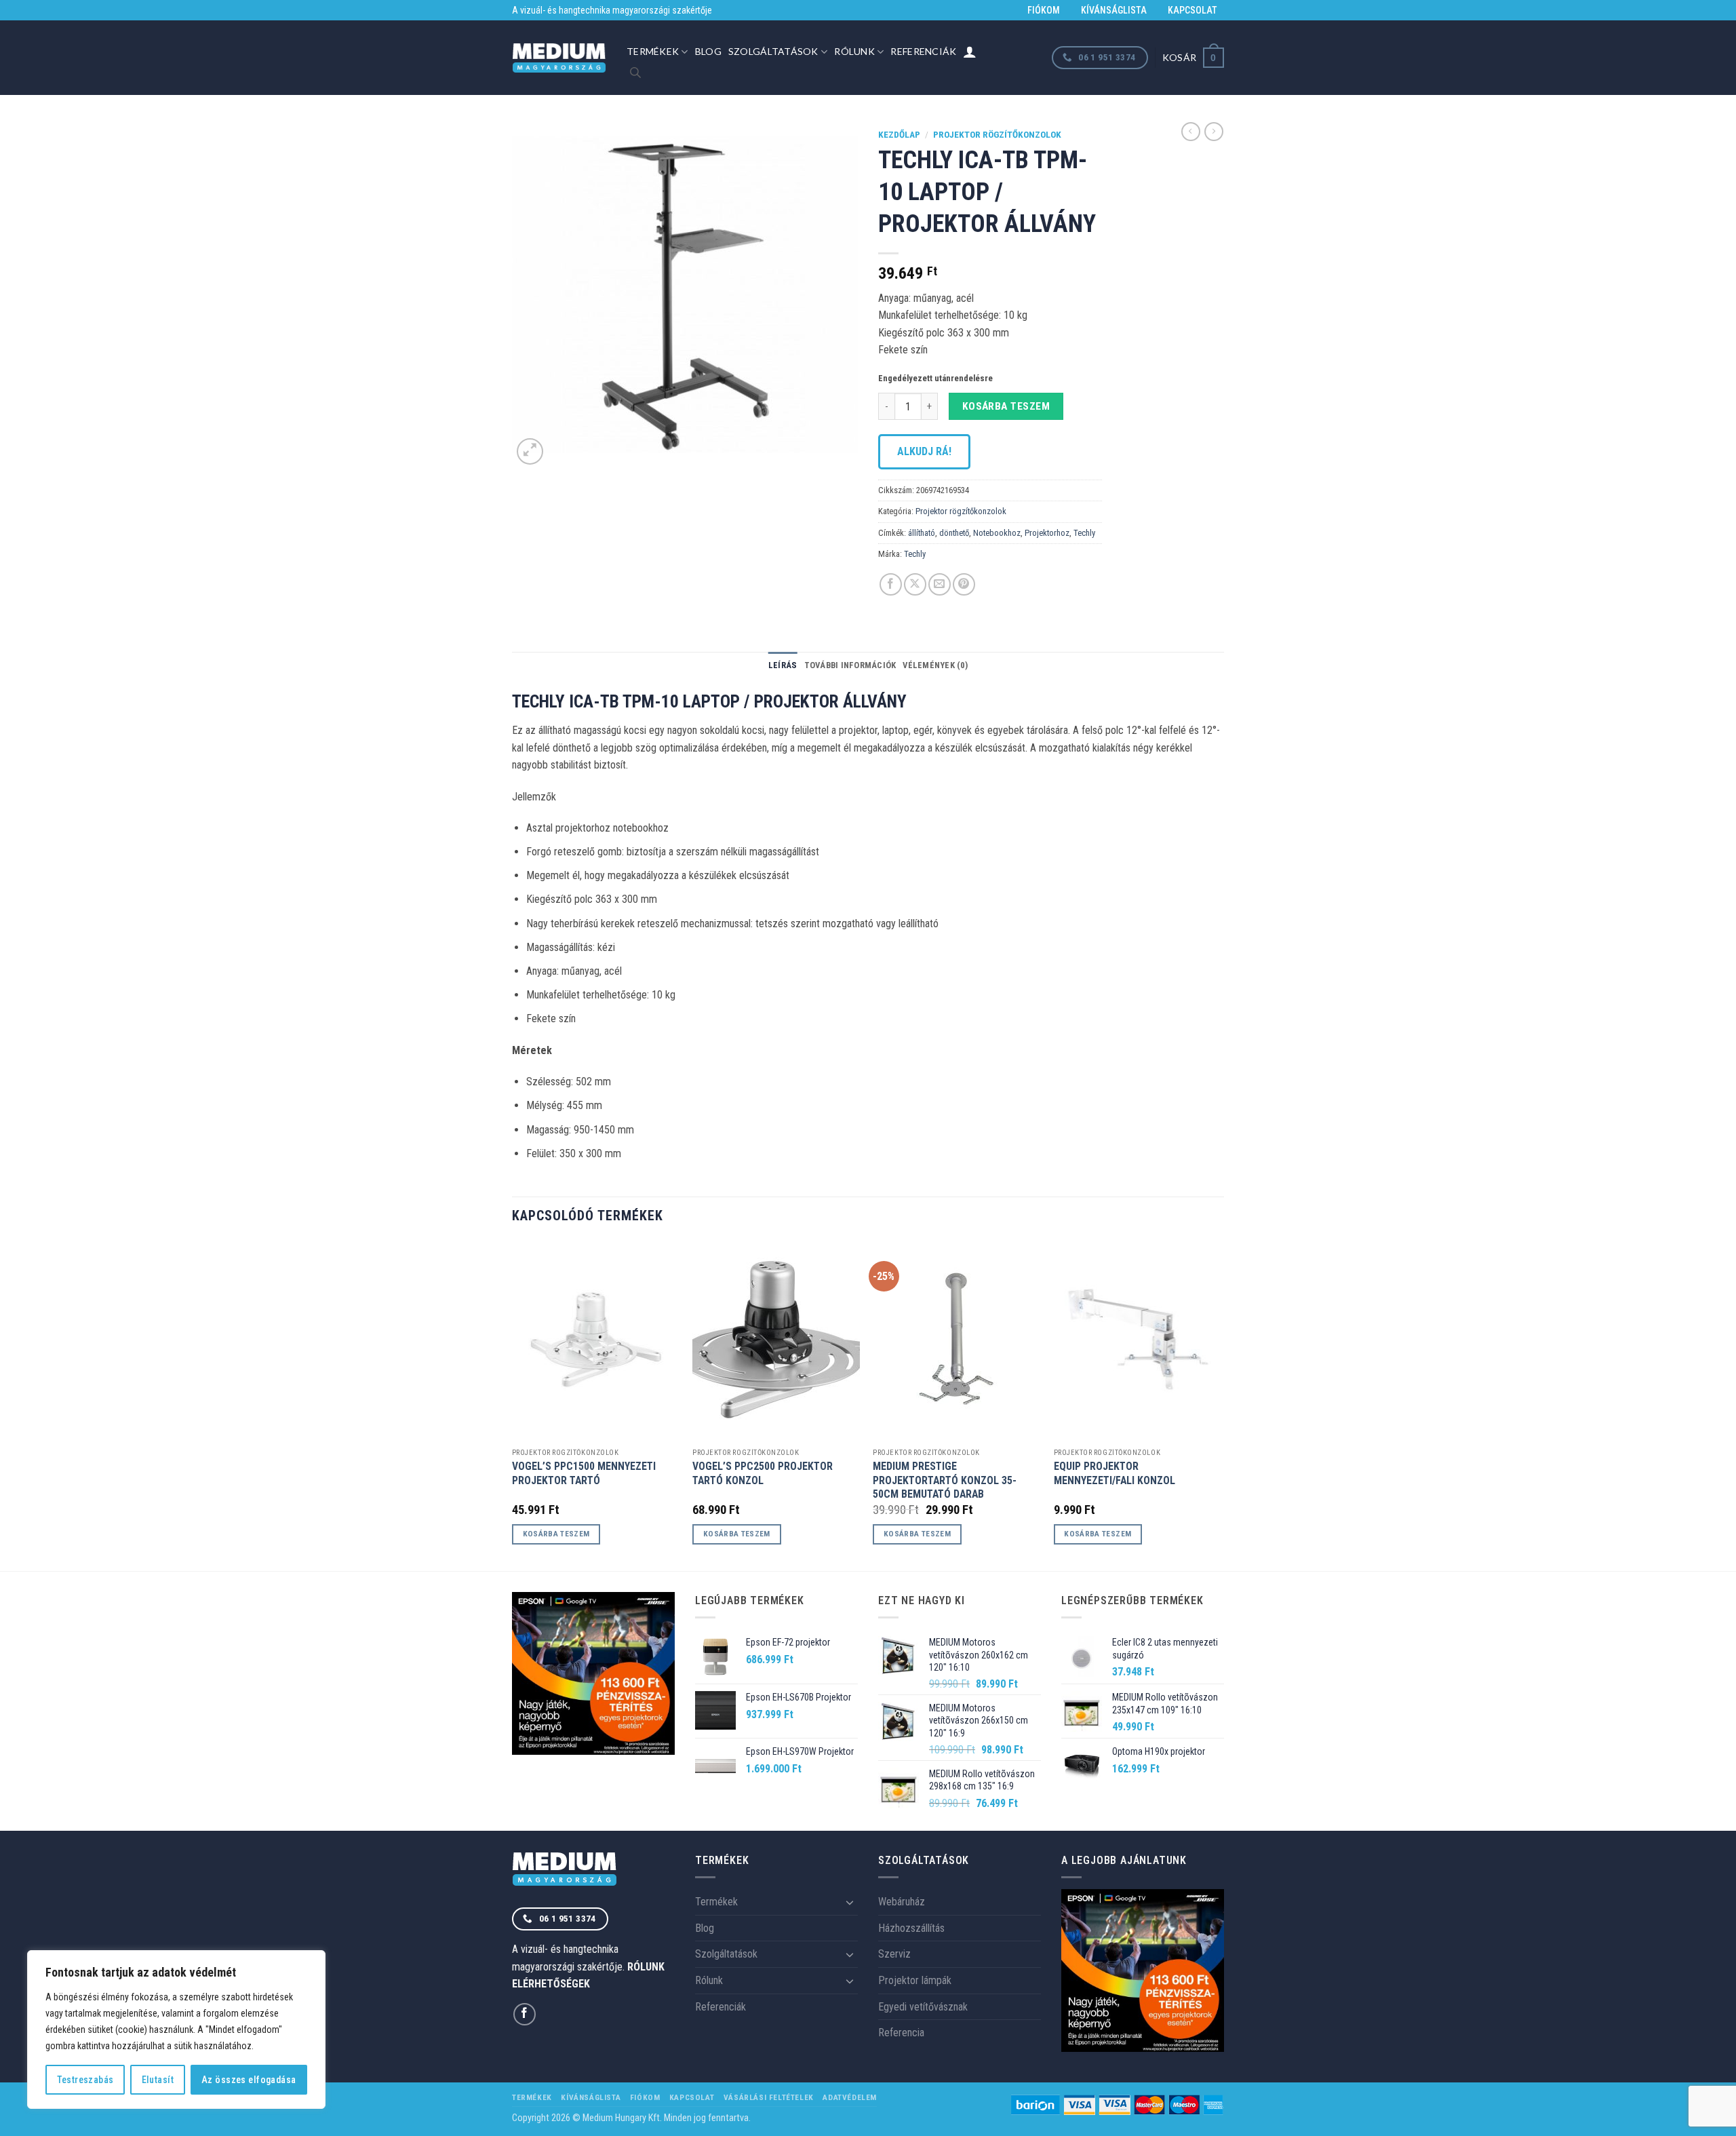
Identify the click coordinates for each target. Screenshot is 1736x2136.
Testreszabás (85, 2080)
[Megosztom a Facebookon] (891, 584)
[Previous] (513, 1404)
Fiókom (1044, 10)
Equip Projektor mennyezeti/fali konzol (1114, 1473)
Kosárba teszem (1006, 406)
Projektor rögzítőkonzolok (997, 134)
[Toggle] (850, 1902)
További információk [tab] (850, 665)
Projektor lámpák (915, 1980)
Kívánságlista (1114, 10)
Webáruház (902, 1902)
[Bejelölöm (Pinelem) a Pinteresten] (964, 584)
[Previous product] (1214, 132)
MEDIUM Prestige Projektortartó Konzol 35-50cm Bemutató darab (945, 1480)
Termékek (653, 51)
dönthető (954, 533)
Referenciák (923, 51)
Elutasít (158, 2080)
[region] (176, 2030)
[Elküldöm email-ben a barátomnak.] (940, 584)
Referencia (901, 2033)
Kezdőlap (899, 134)
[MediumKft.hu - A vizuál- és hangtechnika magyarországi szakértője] (559, 58)
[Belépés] (970, 52)
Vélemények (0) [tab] (935, 665)
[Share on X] (915, 584)
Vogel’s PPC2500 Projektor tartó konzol (763, 1473)
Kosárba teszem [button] (556, 1534)
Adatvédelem (850, 2097)
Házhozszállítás (911, 1928)
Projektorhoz (1047, 533)
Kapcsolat (1192, 10)
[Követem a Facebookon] (525, 2014)
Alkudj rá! (924, 451)
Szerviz (894, 1954)
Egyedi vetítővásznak (923, 2007)
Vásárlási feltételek (769, 2097)
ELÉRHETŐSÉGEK (551, 1984)
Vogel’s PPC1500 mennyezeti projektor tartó (584, 1473)
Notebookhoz (997, 533)
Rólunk (854, 51)
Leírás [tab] (783, 665)
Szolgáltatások (773, 51)
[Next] (1220, 1404)
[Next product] (1191, 132)
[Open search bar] (635, 73)
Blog (708, 51)
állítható (922, 533)
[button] (1193, 57)
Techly (1084, 533)
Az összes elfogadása (249, 2080)
